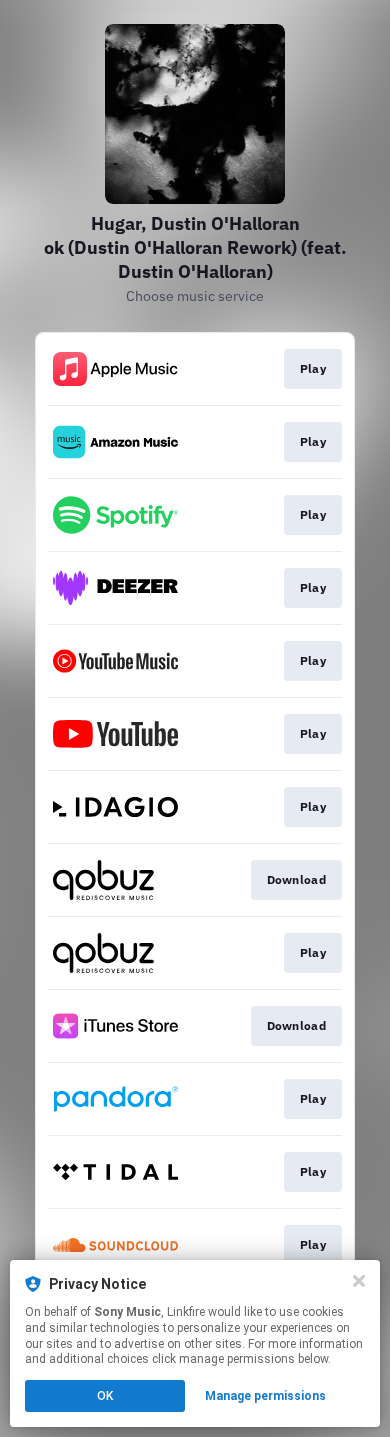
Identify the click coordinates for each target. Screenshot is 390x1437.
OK (105, 1396)
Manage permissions (265, 1396)
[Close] (359, 1281)
